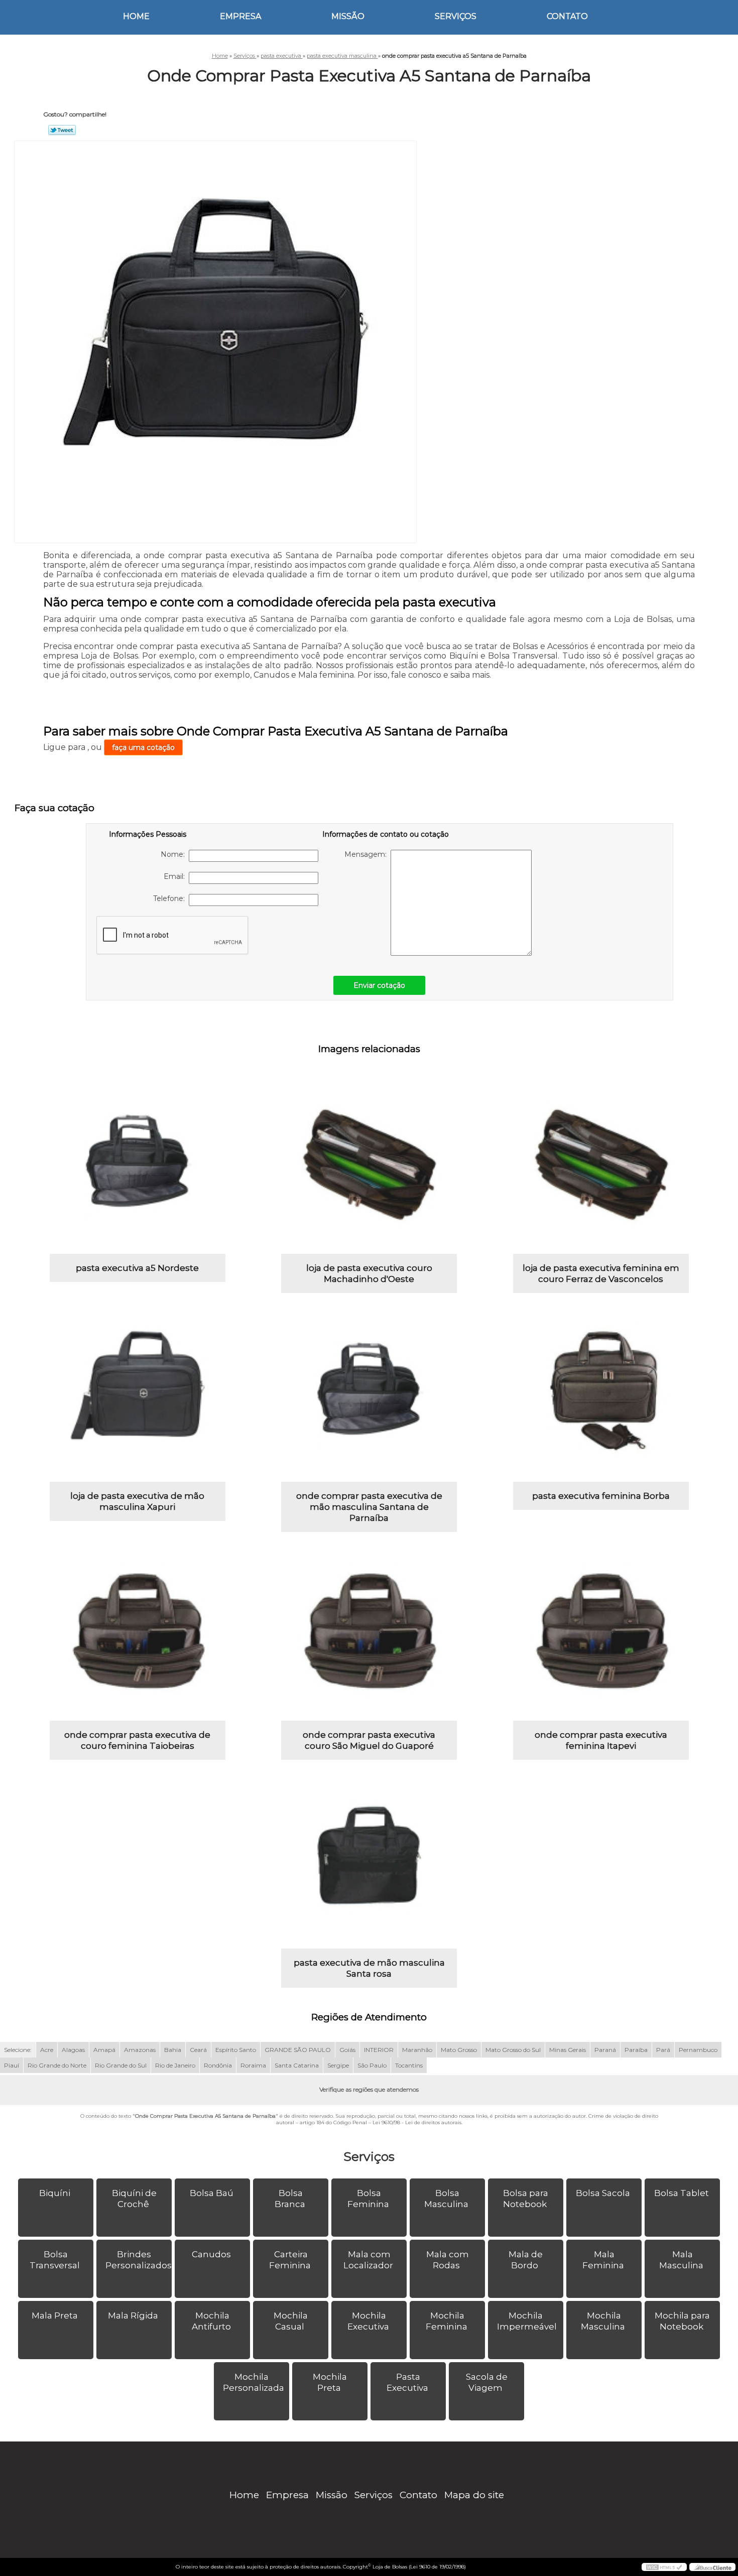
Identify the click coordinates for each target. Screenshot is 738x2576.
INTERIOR (379, 2050)
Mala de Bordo (526, 2260)
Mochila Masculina (603, 2321)
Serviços (456, 16)
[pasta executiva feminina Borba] (601, 1394)
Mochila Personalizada (254, 2382)
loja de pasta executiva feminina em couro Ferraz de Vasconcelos (601, 1273)
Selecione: (18, 2050)
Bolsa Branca (290, 2199)
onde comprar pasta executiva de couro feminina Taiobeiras (137, 1740)
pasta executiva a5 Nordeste (137, 1268)
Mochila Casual (291, 2321)
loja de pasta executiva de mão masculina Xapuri (137, 1501)
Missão (348, 16)
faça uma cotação (143, 747)
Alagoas (73, 2050)
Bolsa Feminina (368, 2199)
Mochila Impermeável (527, 2321)
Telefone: (171, 898)
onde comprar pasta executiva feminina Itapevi (601, 1740)
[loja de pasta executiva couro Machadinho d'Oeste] (369, 1166)
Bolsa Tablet (682, 2193)
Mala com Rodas (448, 2260)
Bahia (173, 2050)
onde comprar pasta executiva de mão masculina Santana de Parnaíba (369, 1507)
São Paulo (372, 2065)
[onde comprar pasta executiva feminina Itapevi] (601, 1633)
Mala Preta (55, 2315)
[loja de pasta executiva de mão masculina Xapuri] (138, 1394)
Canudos (211, 2254)
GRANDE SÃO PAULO (298, 2050)
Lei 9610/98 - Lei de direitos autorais (417, 2122)
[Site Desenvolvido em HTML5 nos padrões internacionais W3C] (664, 2567)
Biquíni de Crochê (134, 2199)
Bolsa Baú (212, 2193)
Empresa (240, 16)
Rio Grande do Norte (57, 2065)
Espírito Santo (236, 2050)
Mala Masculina (681, 2260)
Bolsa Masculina (446, 2199)
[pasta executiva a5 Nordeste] (138, 1166)
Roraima (253, 2065)
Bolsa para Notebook (526, 2199)
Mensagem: (367, 854)
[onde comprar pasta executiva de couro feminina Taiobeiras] (138, 1633)
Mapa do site (474, 2495)
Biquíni (55, 2193)
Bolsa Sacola (603, 2193)
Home (136, 16)
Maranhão (417, 2050)
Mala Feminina (603, 2260)
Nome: (175, 854)
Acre (47, 2050)
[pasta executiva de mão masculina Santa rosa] (369, 1861)
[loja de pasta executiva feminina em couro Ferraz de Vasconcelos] (601, 1166)
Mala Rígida (133, 2315)
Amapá (104, 2050)
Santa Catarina (297, 2065)
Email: (176, 876)
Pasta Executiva (407, 2382)
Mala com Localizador (368, 2260)
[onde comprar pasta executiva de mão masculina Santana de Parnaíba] (369, 1394)
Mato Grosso (459, 2050)
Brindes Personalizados (139, 2260)
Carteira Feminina (290, 2260)
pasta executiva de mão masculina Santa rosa (369, 1968)
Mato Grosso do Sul (513, 2050)
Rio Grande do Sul (121, 2065)
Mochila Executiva (368, 2321)
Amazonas (140, 2050)
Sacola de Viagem (487, 2382)
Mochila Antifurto (211, 2321)
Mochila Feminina (447, 2321)
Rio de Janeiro (175, 2065)
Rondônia (218, 2065)
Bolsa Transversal (55, 2260)
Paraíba (636, 2050)
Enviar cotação (379, 985)
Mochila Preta (330, 2382)
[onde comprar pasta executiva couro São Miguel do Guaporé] (369, 1633)
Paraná (605, 2050)
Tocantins (409, 2065)
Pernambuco (698, 2050)
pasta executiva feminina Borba (601, 1496)
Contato (567, 16)
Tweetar (62, 130)
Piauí (12, 2065)
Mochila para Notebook (682, 2321)
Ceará (198, 2050)
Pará (663, 2050)
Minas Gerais (568, 2050)
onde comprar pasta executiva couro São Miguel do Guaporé (369, 1740)
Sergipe (338, 2065)
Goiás (347, 2050)
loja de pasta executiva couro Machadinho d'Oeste (369, 1273)
